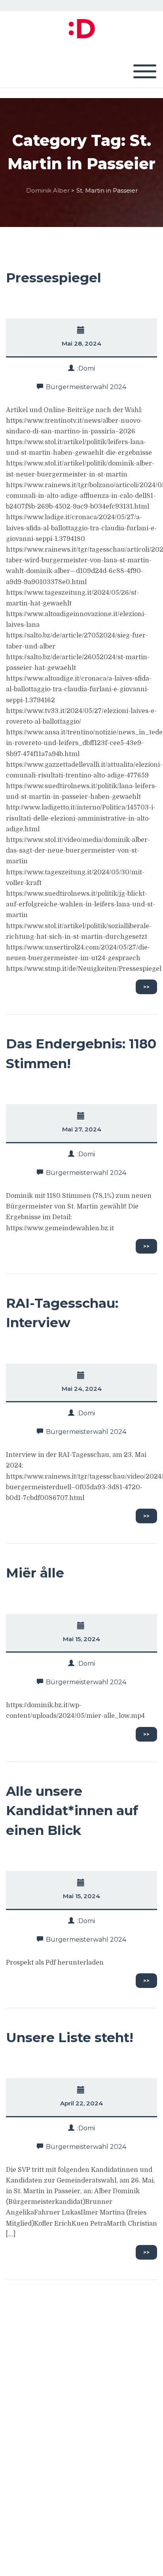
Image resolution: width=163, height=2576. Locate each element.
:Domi (86, 368)
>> (146, 987)
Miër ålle (35, 1573)
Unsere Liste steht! (70, 2037)
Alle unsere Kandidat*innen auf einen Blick (72, 1811)
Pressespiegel (54, 278)
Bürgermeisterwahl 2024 (86, 387)
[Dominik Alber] (81, 28)
